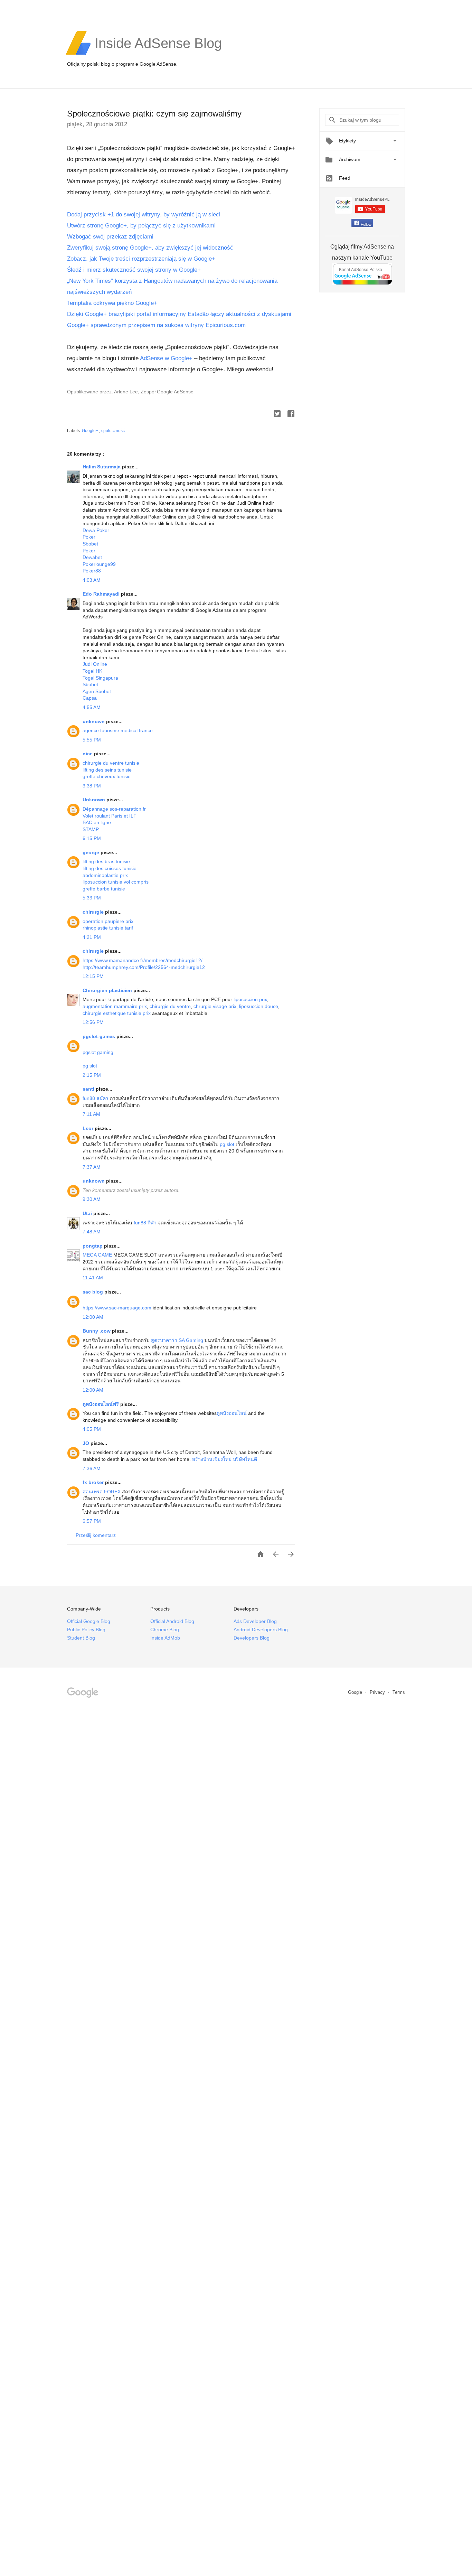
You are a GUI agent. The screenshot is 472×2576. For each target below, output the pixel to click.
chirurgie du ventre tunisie (111, 763)
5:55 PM (92, 740)
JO (87, 1443)
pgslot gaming (98, 1052)
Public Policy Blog (86, 1630)
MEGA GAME (97, 1255)
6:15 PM (92, 838)
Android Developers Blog (261, 1630)
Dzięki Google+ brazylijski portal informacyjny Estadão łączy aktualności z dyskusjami (180, 314)
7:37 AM (92, 1167)
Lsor (89, 1128)
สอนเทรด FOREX (102, 1492)
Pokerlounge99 (99, 564)
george (92, 852)
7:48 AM (92, 1232)
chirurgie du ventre (170, 1006)
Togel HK (92, 671)
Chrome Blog (165, 1630)
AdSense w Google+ (166, 358)
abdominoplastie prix (105, 875)
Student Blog (81, 1638)
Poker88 (92, 571)
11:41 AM (93, 1278)
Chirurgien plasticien (108, 990)
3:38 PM (92, 786)
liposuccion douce (259, 1006)
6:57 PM (92, 1521)
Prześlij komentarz (96, 1535)
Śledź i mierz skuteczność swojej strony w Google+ (134, 270)
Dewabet (92, 557)
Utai (88, 1213)
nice (88, 754)
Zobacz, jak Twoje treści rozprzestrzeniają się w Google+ (141, 259)
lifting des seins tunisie (107, 770)
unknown (94, 721)
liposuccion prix (250, 999)
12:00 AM (93, 1317)
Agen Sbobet (97, 691)
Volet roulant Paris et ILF (110, 816)
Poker (89, 537)
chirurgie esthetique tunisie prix (117, 1013)
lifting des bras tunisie (106, 861)
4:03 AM (92, 580)
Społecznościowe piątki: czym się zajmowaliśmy (154, 114)
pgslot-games (100, 1036)
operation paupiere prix (108, 921)
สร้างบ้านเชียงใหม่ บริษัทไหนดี (225, 1459)
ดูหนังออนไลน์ (232, 1413)
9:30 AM (92, 1199)
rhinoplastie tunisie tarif (108, 928)
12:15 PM (93, 976)
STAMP (91, 829)
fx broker (94, 1482)
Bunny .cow (97, 1331)
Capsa (90, 698)
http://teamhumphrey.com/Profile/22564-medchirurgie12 (144, 967)
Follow (366, 224)
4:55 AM (92, 707)
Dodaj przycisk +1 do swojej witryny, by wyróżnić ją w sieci (144, 214)
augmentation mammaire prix (115, 1006)
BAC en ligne (97, 822)
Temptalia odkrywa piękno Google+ (112, 303)
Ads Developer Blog (255, 1621)
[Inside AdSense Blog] (158, 54)
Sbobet (90, 544)
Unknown (95, 800)
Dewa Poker (96, 530)
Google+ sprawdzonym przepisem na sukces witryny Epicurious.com (156, 325)
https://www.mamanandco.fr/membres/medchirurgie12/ (143, 960)
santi (89, 1089)
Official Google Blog (89, 1621)
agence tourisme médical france (118, 730)
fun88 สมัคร (96, 1098)
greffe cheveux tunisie (107, 776)
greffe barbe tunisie (104, 889)
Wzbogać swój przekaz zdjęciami (110, 237)
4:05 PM (92, 1429)
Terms (399, 1692)
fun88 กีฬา (145, 1223)
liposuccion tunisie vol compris (116, 882)
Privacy (378, 1692)
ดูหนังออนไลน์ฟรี (101, 1404)
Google (356, 1692)
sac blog (93, 1292)
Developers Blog (252, 1638)
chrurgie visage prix (215, 1006)
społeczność (113, 431)
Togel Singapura (100, 678)
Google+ (91, 431)
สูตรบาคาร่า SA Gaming (177, 1340)
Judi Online (95, 664)
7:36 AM (92, 1468)
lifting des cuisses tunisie (110, 868)
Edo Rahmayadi (102, 594)
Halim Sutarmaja (102, 467)
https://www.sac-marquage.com (118, 1308)
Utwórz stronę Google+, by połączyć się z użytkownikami (141, 226)
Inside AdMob (165, 1638)
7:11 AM (91, 1114)
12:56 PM (93, 1022)
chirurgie (94, 912)
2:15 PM (92, 1075)
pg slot (90, 1066)
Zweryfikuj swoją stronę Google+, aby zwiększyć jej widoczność (150, 248)
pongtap (93, 1246)
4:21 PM (92, 937)
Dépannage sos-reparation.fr (114, 809)
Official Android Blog (172, 1621)
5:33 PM (92, 898)
